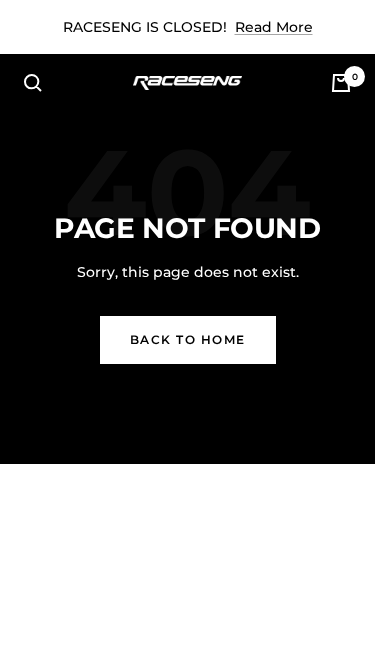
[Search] (33, 83)
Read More (274, 27)
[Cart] (341, 83)
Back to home (188, 339)
